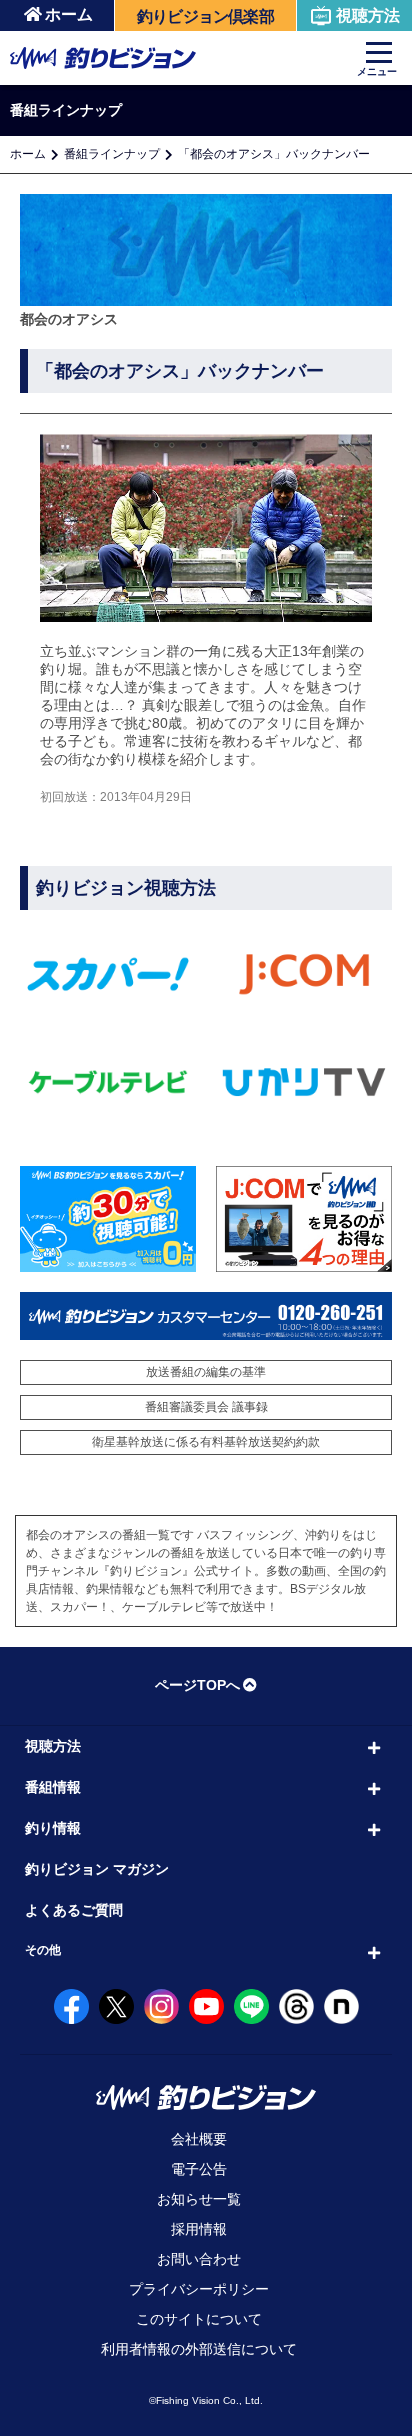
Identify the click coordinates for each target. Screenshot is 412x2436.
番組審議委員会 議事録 (206, 1407)
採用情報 (199, 2229)
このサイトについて (199, 2319)
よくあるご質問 (74, 1910)
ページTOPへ (197, 1685)
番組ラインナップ (112, 154)
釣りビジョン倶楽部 (205, 16)
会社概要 (199, 2139)
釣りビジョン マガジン (97, 1869)
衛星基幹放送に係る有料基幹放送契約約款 (206, 1442)
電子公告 (199, 2169)
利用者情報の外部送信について (199, 2349)
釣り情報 (53, 1828)
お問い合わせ (199, 2259)
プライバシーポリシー (199, 2289)
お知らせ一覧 (199, 2199)
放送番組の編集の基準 (206, 1372)
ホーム (69, 14)
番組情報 (53, 1787)
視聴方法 (368, 15)
